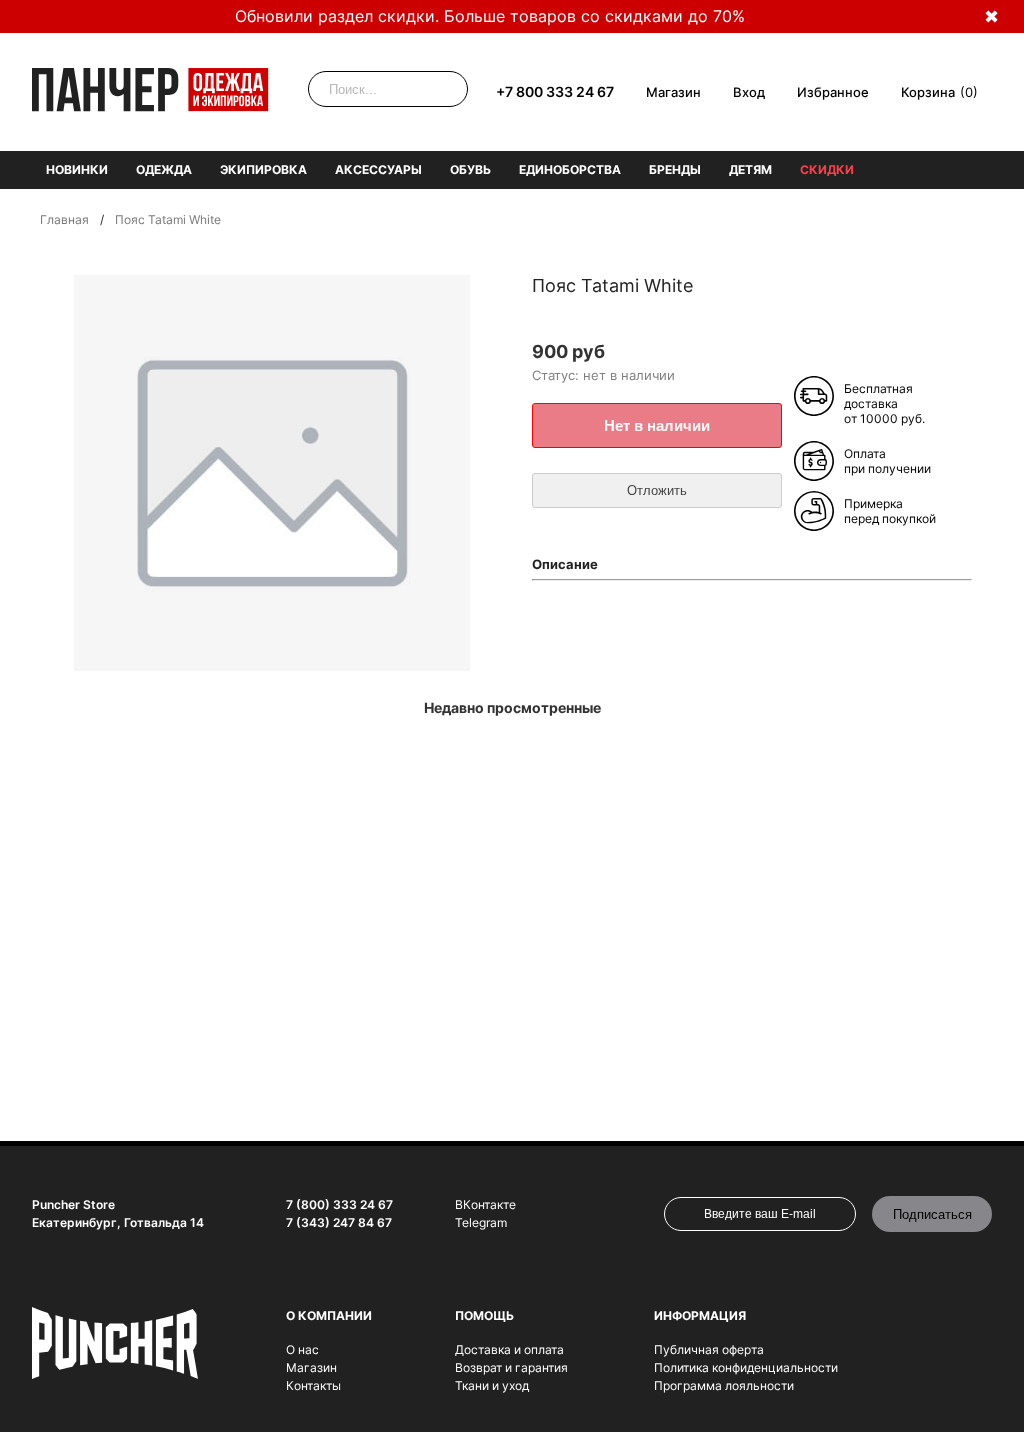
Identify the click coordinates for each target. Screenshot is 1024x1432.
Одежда (164, 169)
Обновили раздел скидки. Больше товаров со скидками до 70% (490, 16)
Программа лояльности (724, 1385)
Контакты (313, 1385)
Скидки (827, 169)
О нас (302, 1349)
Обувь (470, 169)
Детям (750, 169)
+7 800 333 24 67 (555, 91)
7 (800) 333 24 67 (339, 1204)
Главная (64, 219)
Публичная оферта (709, 1349)
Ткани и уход (492, 1385)
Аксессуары (378, 169)
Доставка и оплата (509, 1349)
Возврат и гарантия (511, 1367)
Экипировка (263, 169)
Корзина (928, 92)
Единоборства (570, 169)
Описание (565, 564)
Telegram (481, 1222)
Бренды (675, 169)
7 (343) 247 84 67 (339, 1222)
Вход (749, 92)
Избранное (833, 92)
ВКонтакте (485, 1204)
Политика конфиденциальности (746, 1367)
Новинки (77, 169)
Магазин (673, 92)
